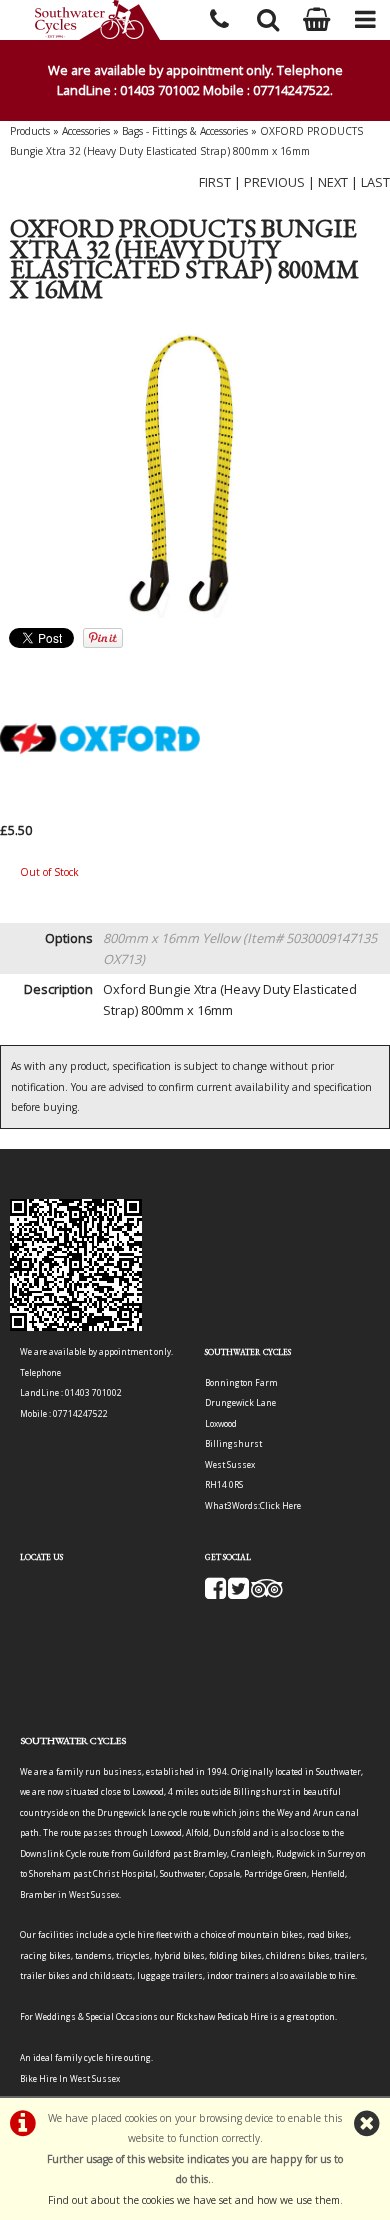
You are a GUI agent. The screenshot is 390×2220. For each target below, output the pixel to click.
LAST (375, 182)
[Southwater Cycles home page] (97, 20)
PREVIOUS (274, 182)
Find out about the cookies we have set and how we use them (194, 2200)
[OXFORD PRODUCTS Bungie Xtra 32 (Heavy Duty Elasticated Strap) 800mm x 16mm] (195, 472)
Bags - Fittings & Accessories (185, 131)
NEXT (333, 182)
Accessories (86, 131)
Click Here (280, 1505)
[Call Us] (219, 16)
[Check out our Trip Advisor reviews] (267, 1593)
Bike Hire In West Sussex (70, 2078)
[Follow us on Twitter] (238, 1593)
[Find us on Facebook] (215, 1593)
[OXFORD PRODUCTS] (100, 809)
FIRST (215, 182)
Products (30, 131)
